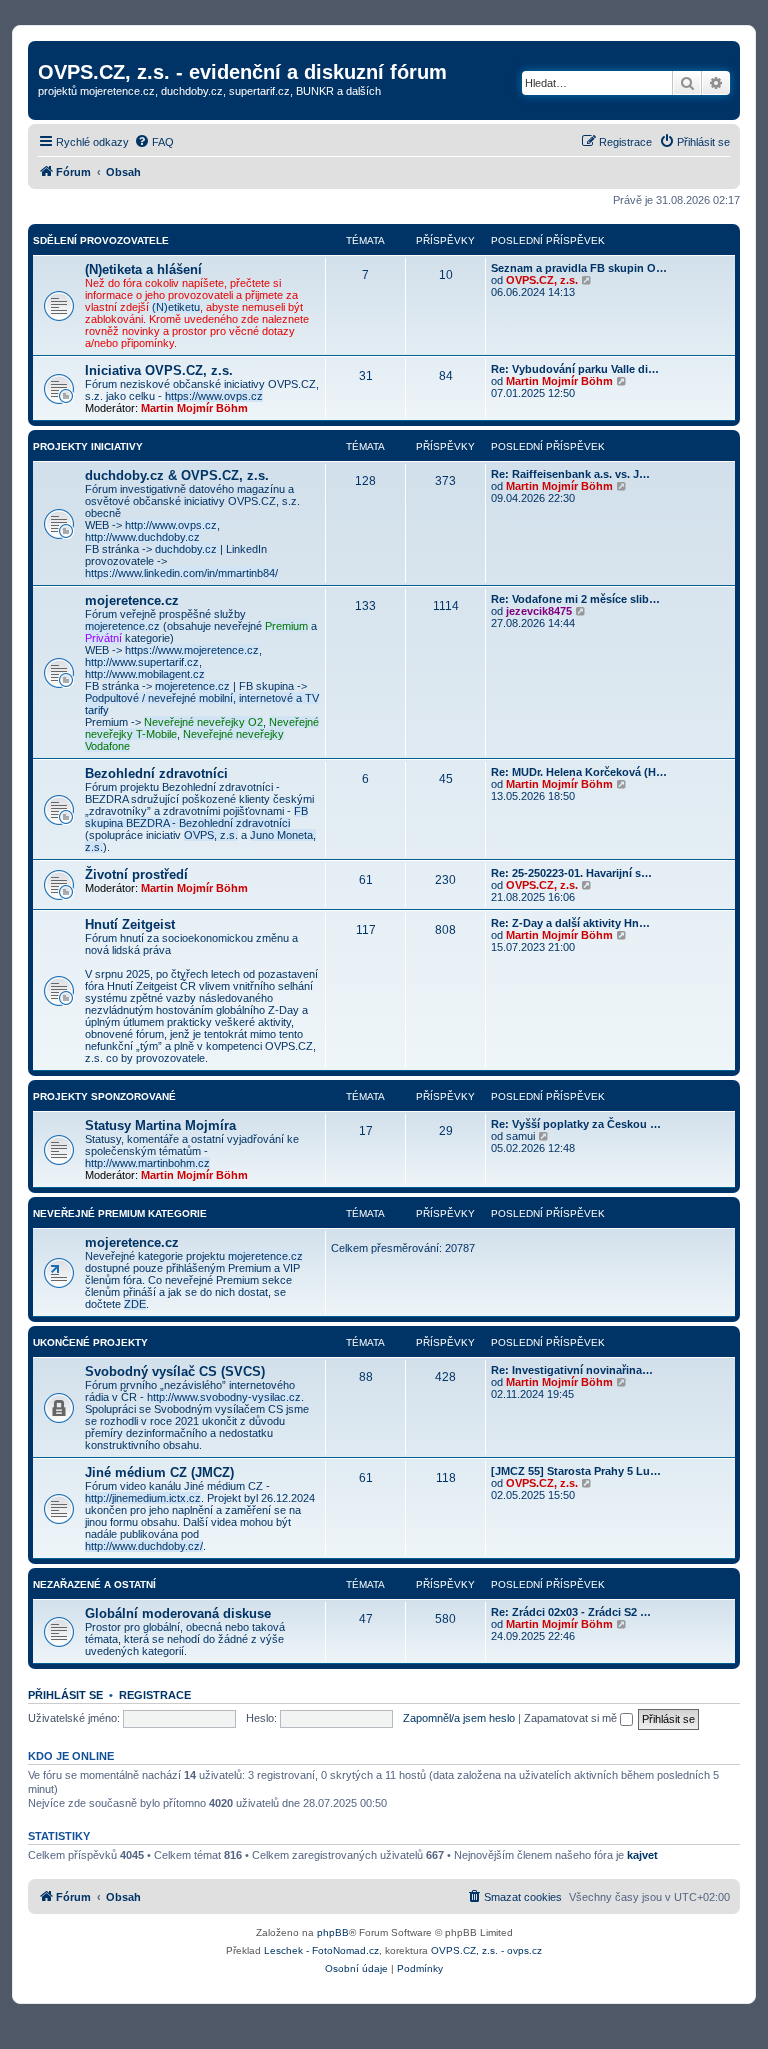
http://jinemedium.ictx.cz (143, 1498)
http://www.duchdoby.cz (142, 537)
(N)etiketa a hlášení (143, 269)
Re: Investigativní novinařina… (572, 1370)
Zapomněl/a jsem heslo (459, 1718)
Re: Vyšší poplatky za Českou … (576, 1124)
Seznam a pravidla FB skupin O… (579, 268)
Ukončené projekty (90, 1342)
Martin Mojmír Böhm (194, 408)
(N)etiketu (176, 307)
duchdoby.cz (186, 549)
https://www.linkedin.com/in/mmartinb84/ (181, 573)
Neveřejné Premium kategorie (120, 1213)
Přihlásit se (65, 1695)
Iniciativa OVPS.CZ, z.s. (159, 370)
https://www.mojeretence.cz (192, 650)
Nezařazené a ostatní (94, 1584)
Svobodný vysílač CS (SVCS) (175, 1371)
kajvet (642, 1855)
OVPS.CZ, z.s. (542, 280)
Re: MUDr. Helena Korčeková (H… (579, 772)
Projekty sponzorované (104, 1096)
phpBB (333, 1932)
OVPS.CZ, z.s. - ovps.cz (486, 1950)
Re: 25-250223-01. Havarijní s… (571, 873)
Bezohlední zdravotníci (156, 773)
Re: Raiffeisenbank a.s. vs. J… (570, 474)
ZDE (135, 1304)
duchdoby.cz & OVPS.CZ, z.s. (177, 475)
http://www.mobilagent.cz (145, 674)
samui (520, 1136)
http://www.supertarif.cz (142, 662)
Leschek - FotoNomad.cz (321, 1950)
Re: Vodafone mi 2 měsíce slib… (575, 599)
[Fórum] (49, 51)
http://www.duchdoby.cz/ (144, 1546)
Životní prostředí (136, 874)
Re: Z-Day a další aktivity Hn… (570, 923)
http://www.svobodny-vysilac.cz (224, 1397)
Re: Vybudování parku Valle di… (575, 369)
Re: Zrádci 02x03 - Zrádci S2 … (571, 1612)
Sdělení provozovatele (101, 240)
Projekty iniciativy (88, 446)
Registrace (155, 1695)
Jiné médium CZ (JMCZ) (159, 1472)
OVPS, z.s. (211, 835)
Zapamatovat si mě (572, 1718)
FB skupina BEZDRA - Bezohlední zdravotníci (196, 817)
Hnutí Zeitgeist (130, 924)
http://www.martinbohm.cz (147, 1163)
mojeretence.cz (132, 600)
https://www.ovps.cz (214, 396)
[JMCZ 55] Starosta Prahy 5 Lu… (576, 1471)
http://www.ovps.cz (171, 525)
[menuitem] (154, 142)
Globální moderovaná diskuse (178, 1613)
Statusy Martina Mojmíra (160, 1125)
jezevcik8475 (539, 611)
